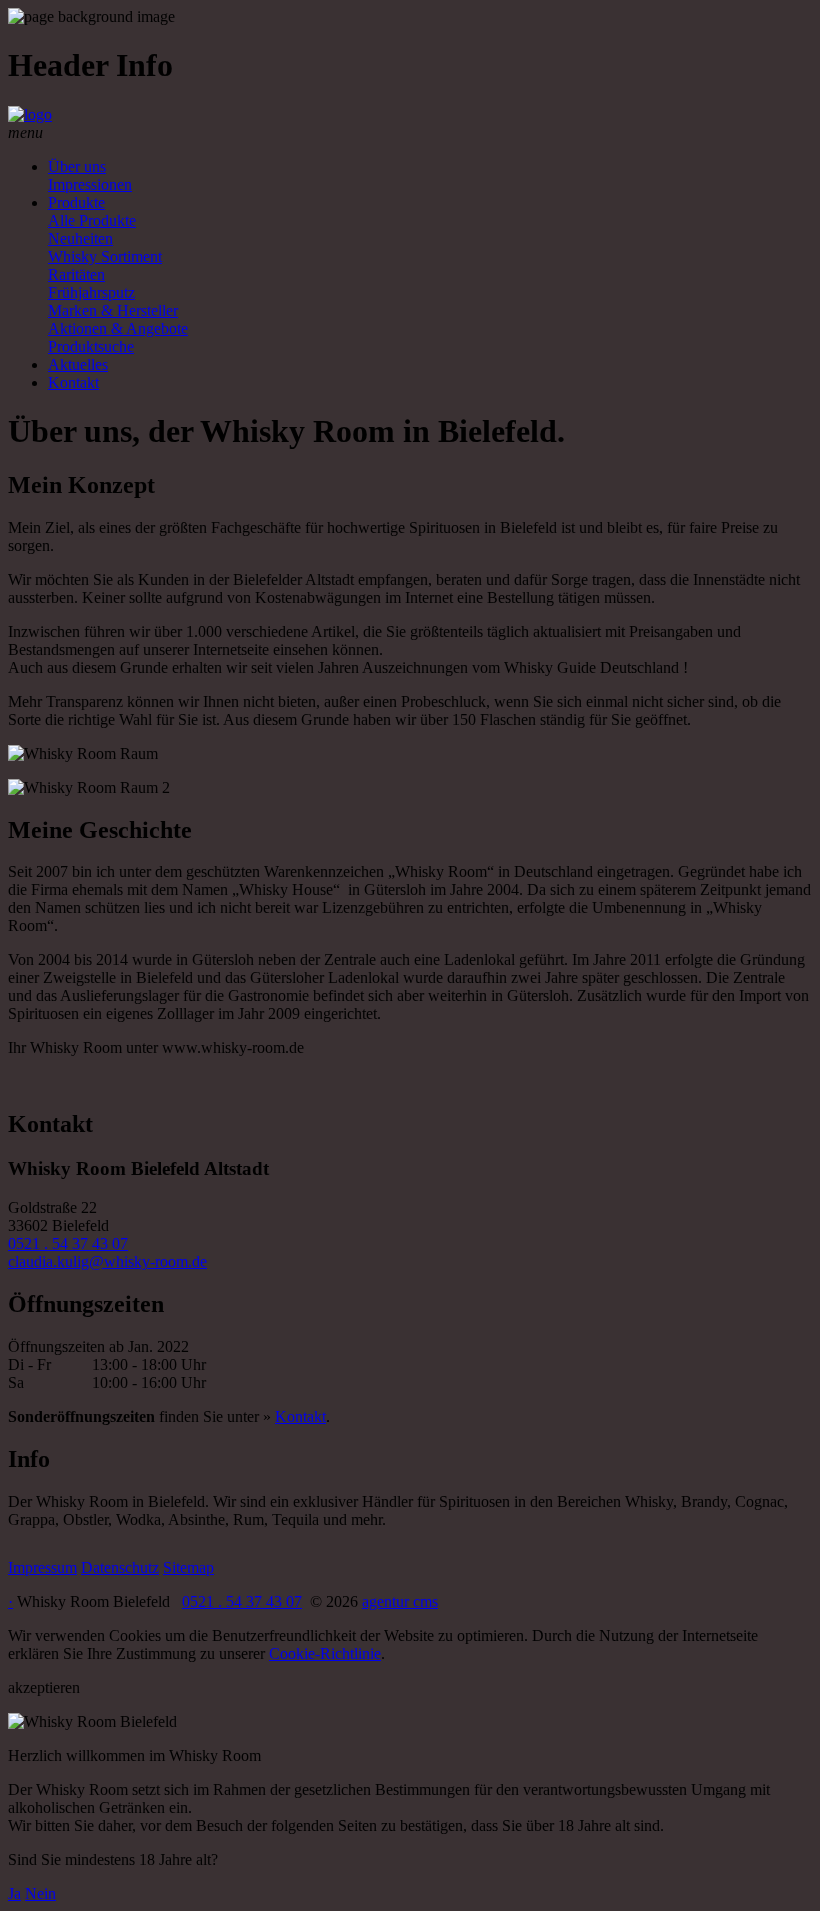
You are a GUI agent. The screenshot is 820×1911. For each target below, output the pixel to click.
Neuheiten (80, 238)
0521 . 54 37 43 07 (68, 1243)
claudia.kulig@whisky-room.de (107, 1261)
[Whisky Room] (30, 114)
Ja (14, 1893)
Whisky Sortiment (105, 256)
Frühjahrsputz (91, 292)
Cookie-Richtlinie (325, 1653)
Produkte (76, 202)
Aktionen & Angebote (118, 328)
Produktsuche (91, 346)
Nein (40, 1893)
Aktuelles (78, 364)
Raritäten (76, 274)
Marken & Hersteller (113, 310)
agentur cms (400, 1601)
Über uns (77, 166)
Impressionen (90, 184)
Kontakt (73, 382)
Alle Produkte (92, 220)
